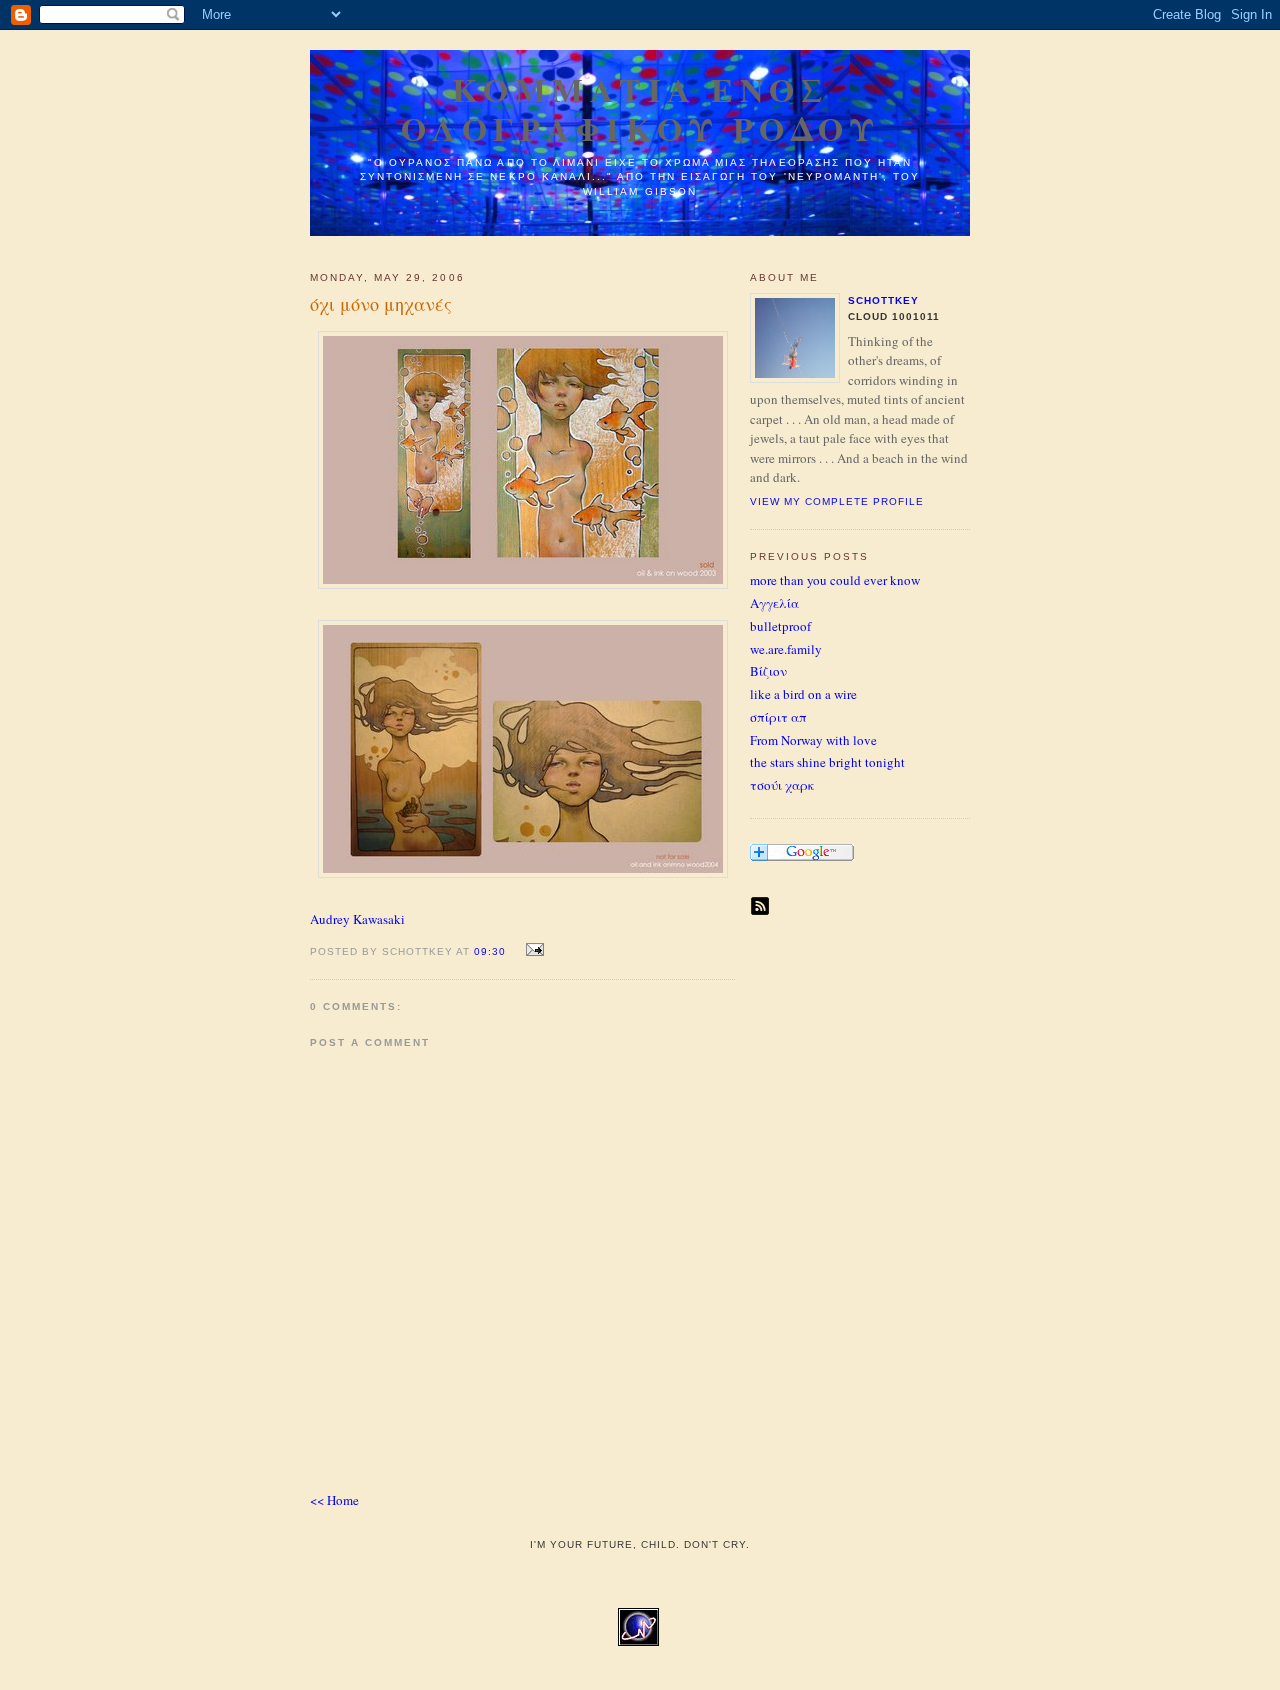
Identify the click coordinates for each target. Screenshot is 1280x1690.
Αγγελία (774, 603)
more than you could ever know (835, 580)
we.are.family (786, 649)
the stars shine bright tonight (827, 762)
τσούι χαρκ (782, 785)
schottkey (883, 300)
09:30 (490, 951)
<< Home (334, 1500)
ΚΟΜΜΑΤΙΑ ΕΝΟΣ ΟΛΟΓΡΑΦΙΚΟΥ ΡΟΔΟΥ (640, 109)
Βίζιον (768, 671)
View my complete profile (837, 501)
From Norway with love (813, 740)
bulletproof (780, 626)
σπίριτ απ (778, 717)
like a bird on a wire (803, 694)
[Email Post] (531, 950)
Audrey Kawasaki (357, 919)
